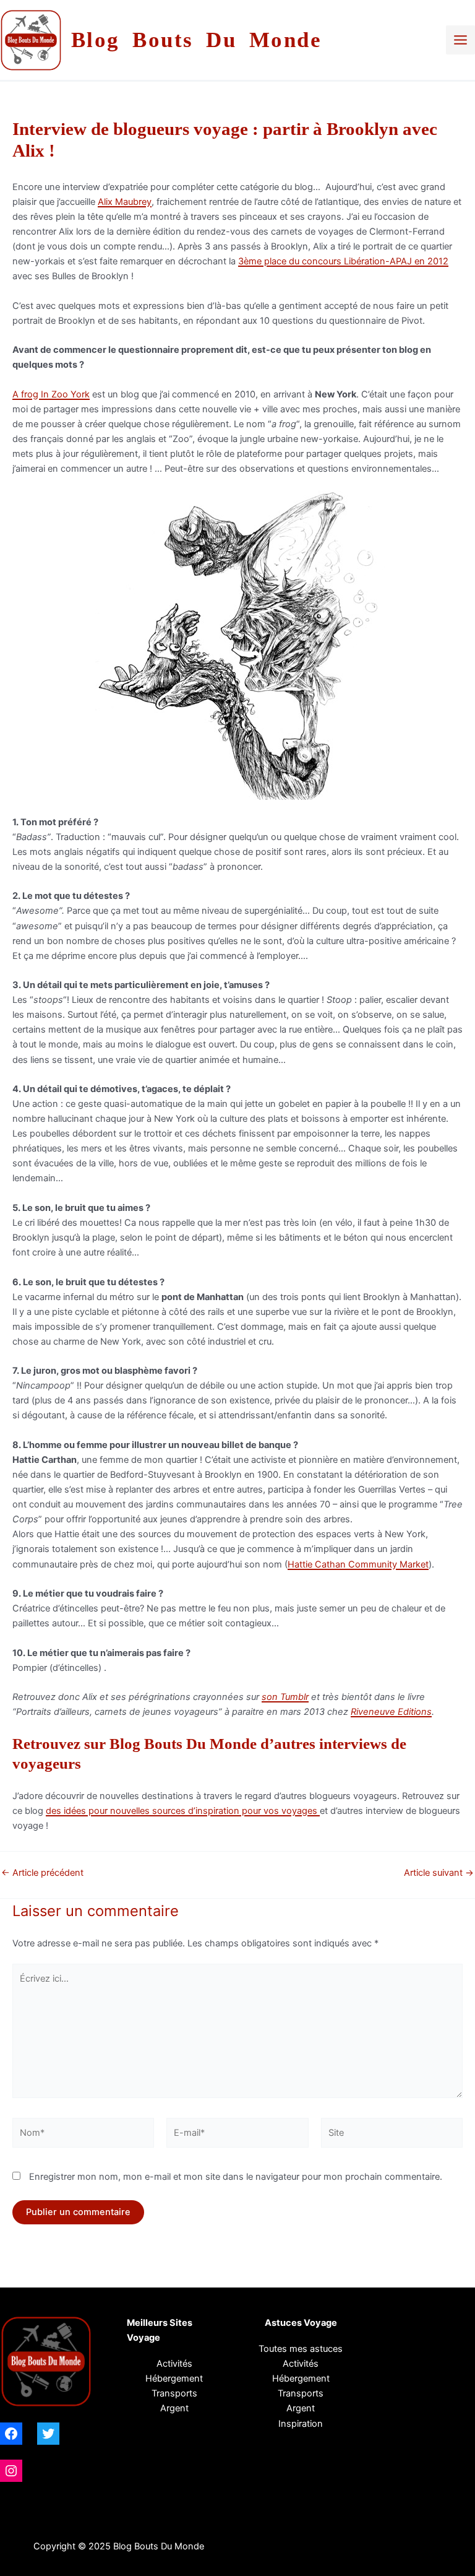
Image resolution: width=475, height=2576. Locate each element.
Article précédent (42, 1873)
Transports (301, 2393)
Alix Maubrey (125, 202)
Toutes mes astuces (301, 2349)
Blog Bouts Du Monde (197, 40)
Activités (174, 2364)
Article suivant (439, 1873)
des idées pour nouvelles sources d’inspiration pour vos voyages (183, 1811)
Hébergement (174, 2379)
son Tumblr (285, 1697)
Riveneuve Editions (391, 1712)
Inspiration (301, 2424)
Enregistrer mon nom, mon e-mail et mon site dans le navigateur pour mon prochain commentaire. (236, 2177)
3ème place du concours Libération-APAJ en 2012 (343, 261)
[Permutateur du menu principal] (460, 40)
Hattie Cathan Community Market (358, 1564)
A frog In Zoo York (51, 394)
